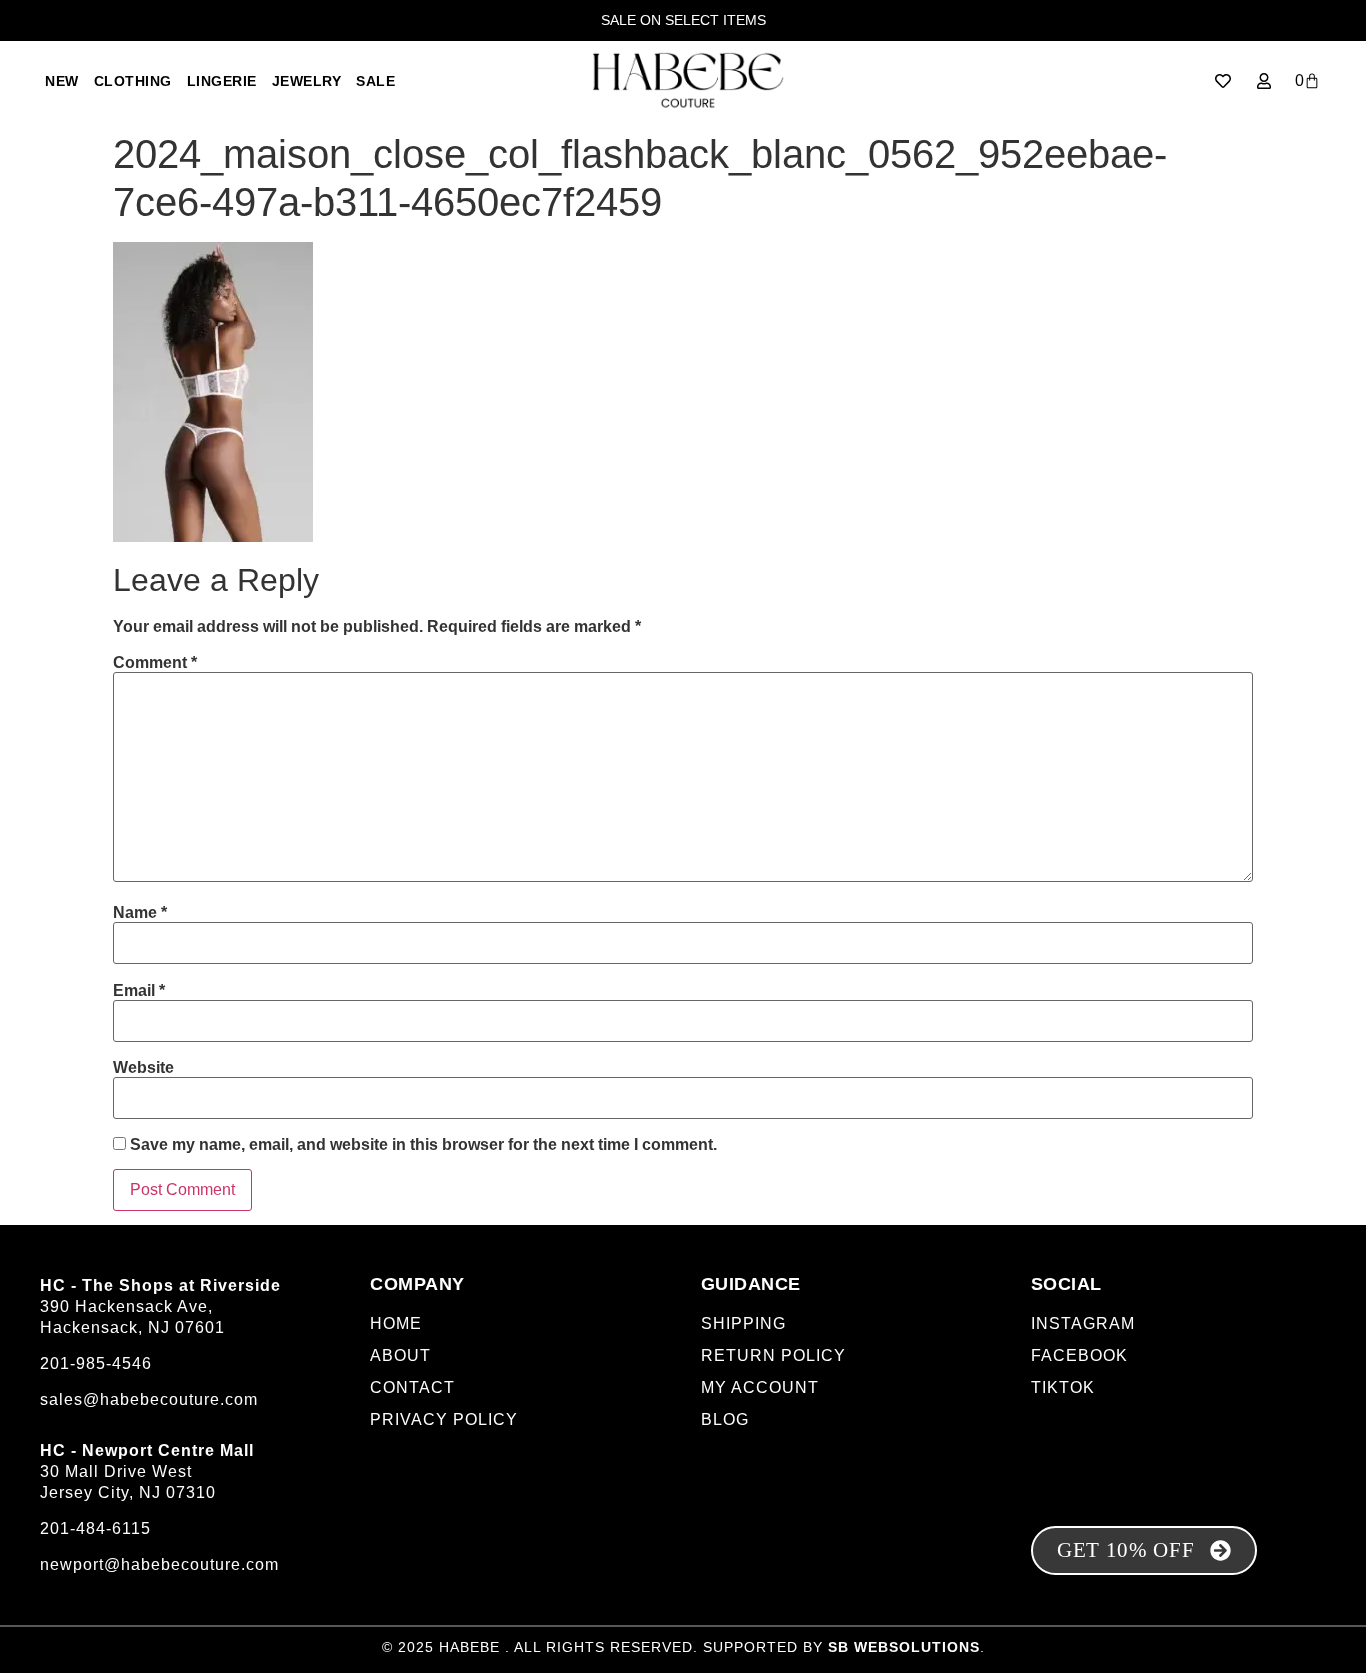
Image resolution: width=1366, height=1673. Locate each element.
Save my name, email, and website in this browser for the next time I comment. (423, 1145)
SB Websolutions (904, 1647)
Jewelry (307, 81)
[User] (1264, 81)
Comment (155, 663)
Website (143, 1068)
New (62, 81)
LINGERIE (222, 81)
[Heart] (1223, 81)
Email (139, 991)
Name (140, 913)
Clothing (133, 81)
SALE (375, 81)
